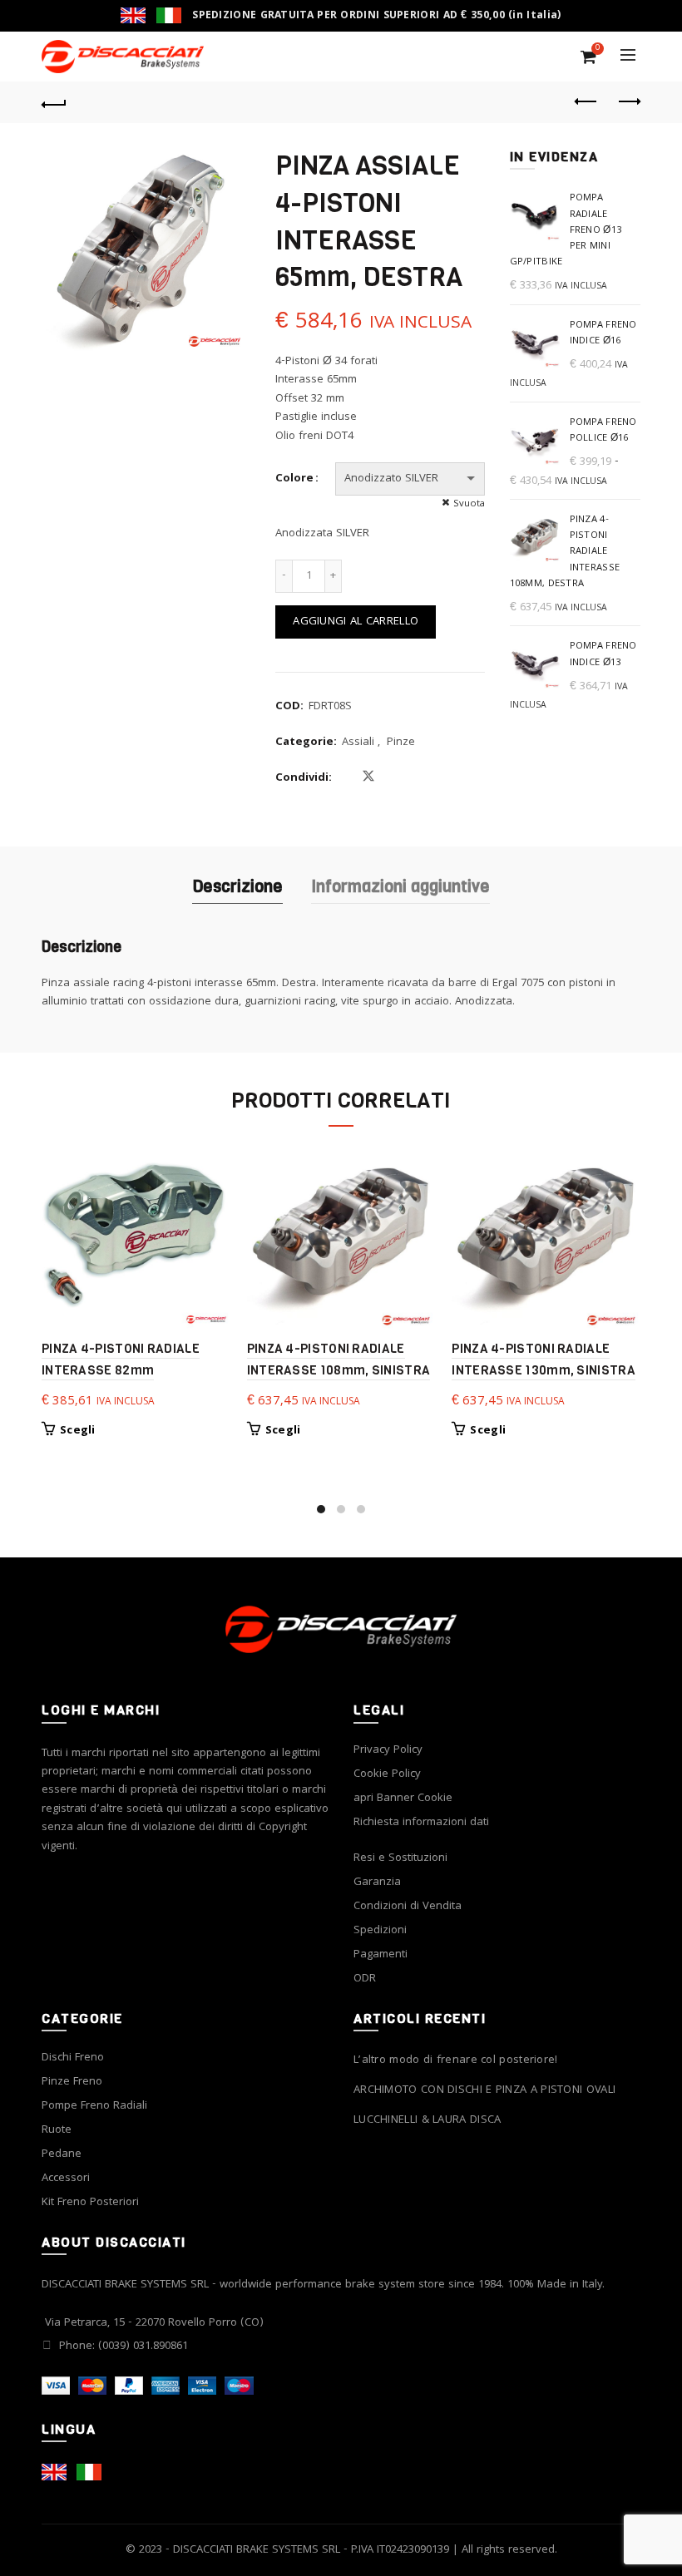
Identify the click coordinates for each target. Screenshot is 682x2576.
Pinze (401, 743)
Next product (628, 102)
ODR (365, 1979)
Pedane (62, 2154)
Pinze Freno (72, 2082)
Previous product (586, 102)
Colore (294, 479)
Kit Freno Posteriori (90, 2203)
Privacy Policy (388, 1750)
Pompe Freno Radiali (94, 2106)
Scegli (78, 1431)
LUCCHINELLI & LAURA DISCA (427, 2121)
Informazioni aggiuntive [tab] (400, 887)
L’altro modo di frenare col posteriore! (456, 2061)
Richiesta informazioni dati (421, 1823)
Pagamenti (381, 1955)
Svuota (469, 504)
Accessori (66, 2179)
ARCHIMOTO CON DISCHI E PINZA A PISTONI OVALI (484, 2091)
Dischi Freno (73, 2058)
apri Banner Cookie (403, 1799)
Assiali (358, 743)
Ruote (57, 2130)
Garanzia (377, 1883)
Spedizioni (380, 1931)
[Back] (54, 102)
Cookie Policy (387, 1774)
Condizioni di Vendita (408, 1907)
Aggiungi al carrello (356, 622)
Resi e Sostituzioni (400, 1858)
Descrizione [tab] (237, 887)
